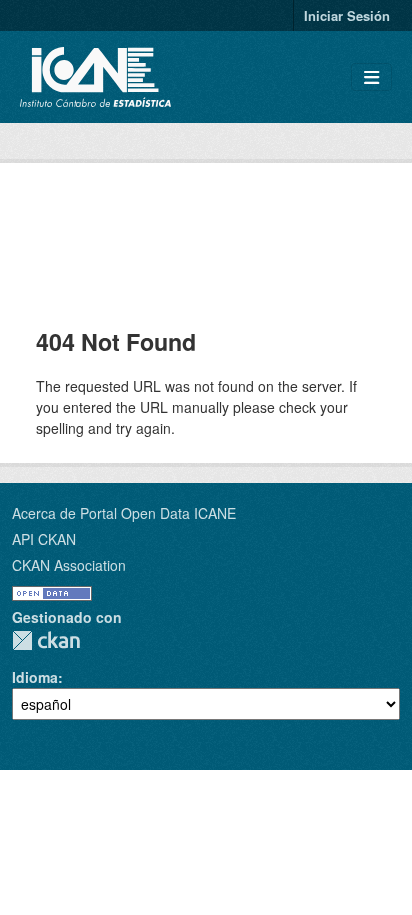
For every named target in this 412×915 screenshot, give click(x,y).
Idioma (35, 677)
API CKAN (44, 539)
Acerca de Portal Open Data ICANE (124, 513)
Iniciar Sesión (347, 15)
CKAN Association (69, 565)
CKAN (46, 640)
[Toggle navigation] (371, 77)
